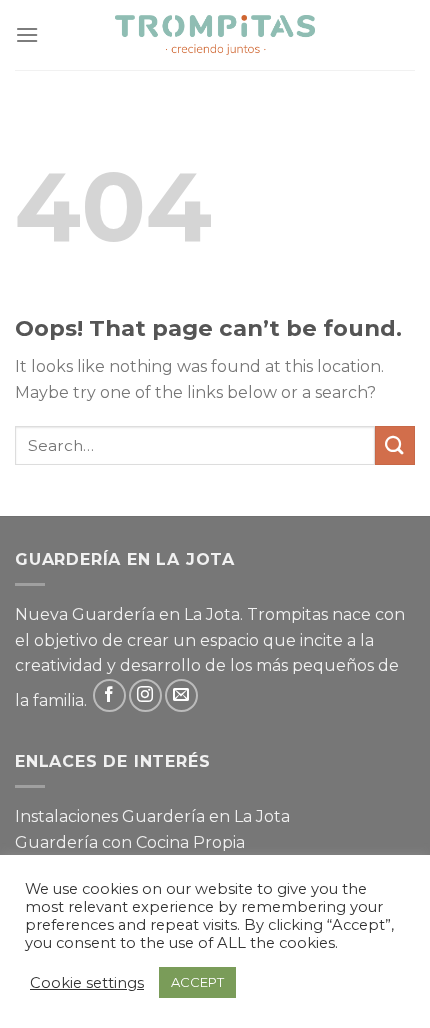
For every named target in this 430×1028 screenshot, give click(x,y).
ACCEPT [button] (197, 982)
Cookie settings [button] (87, 983)
